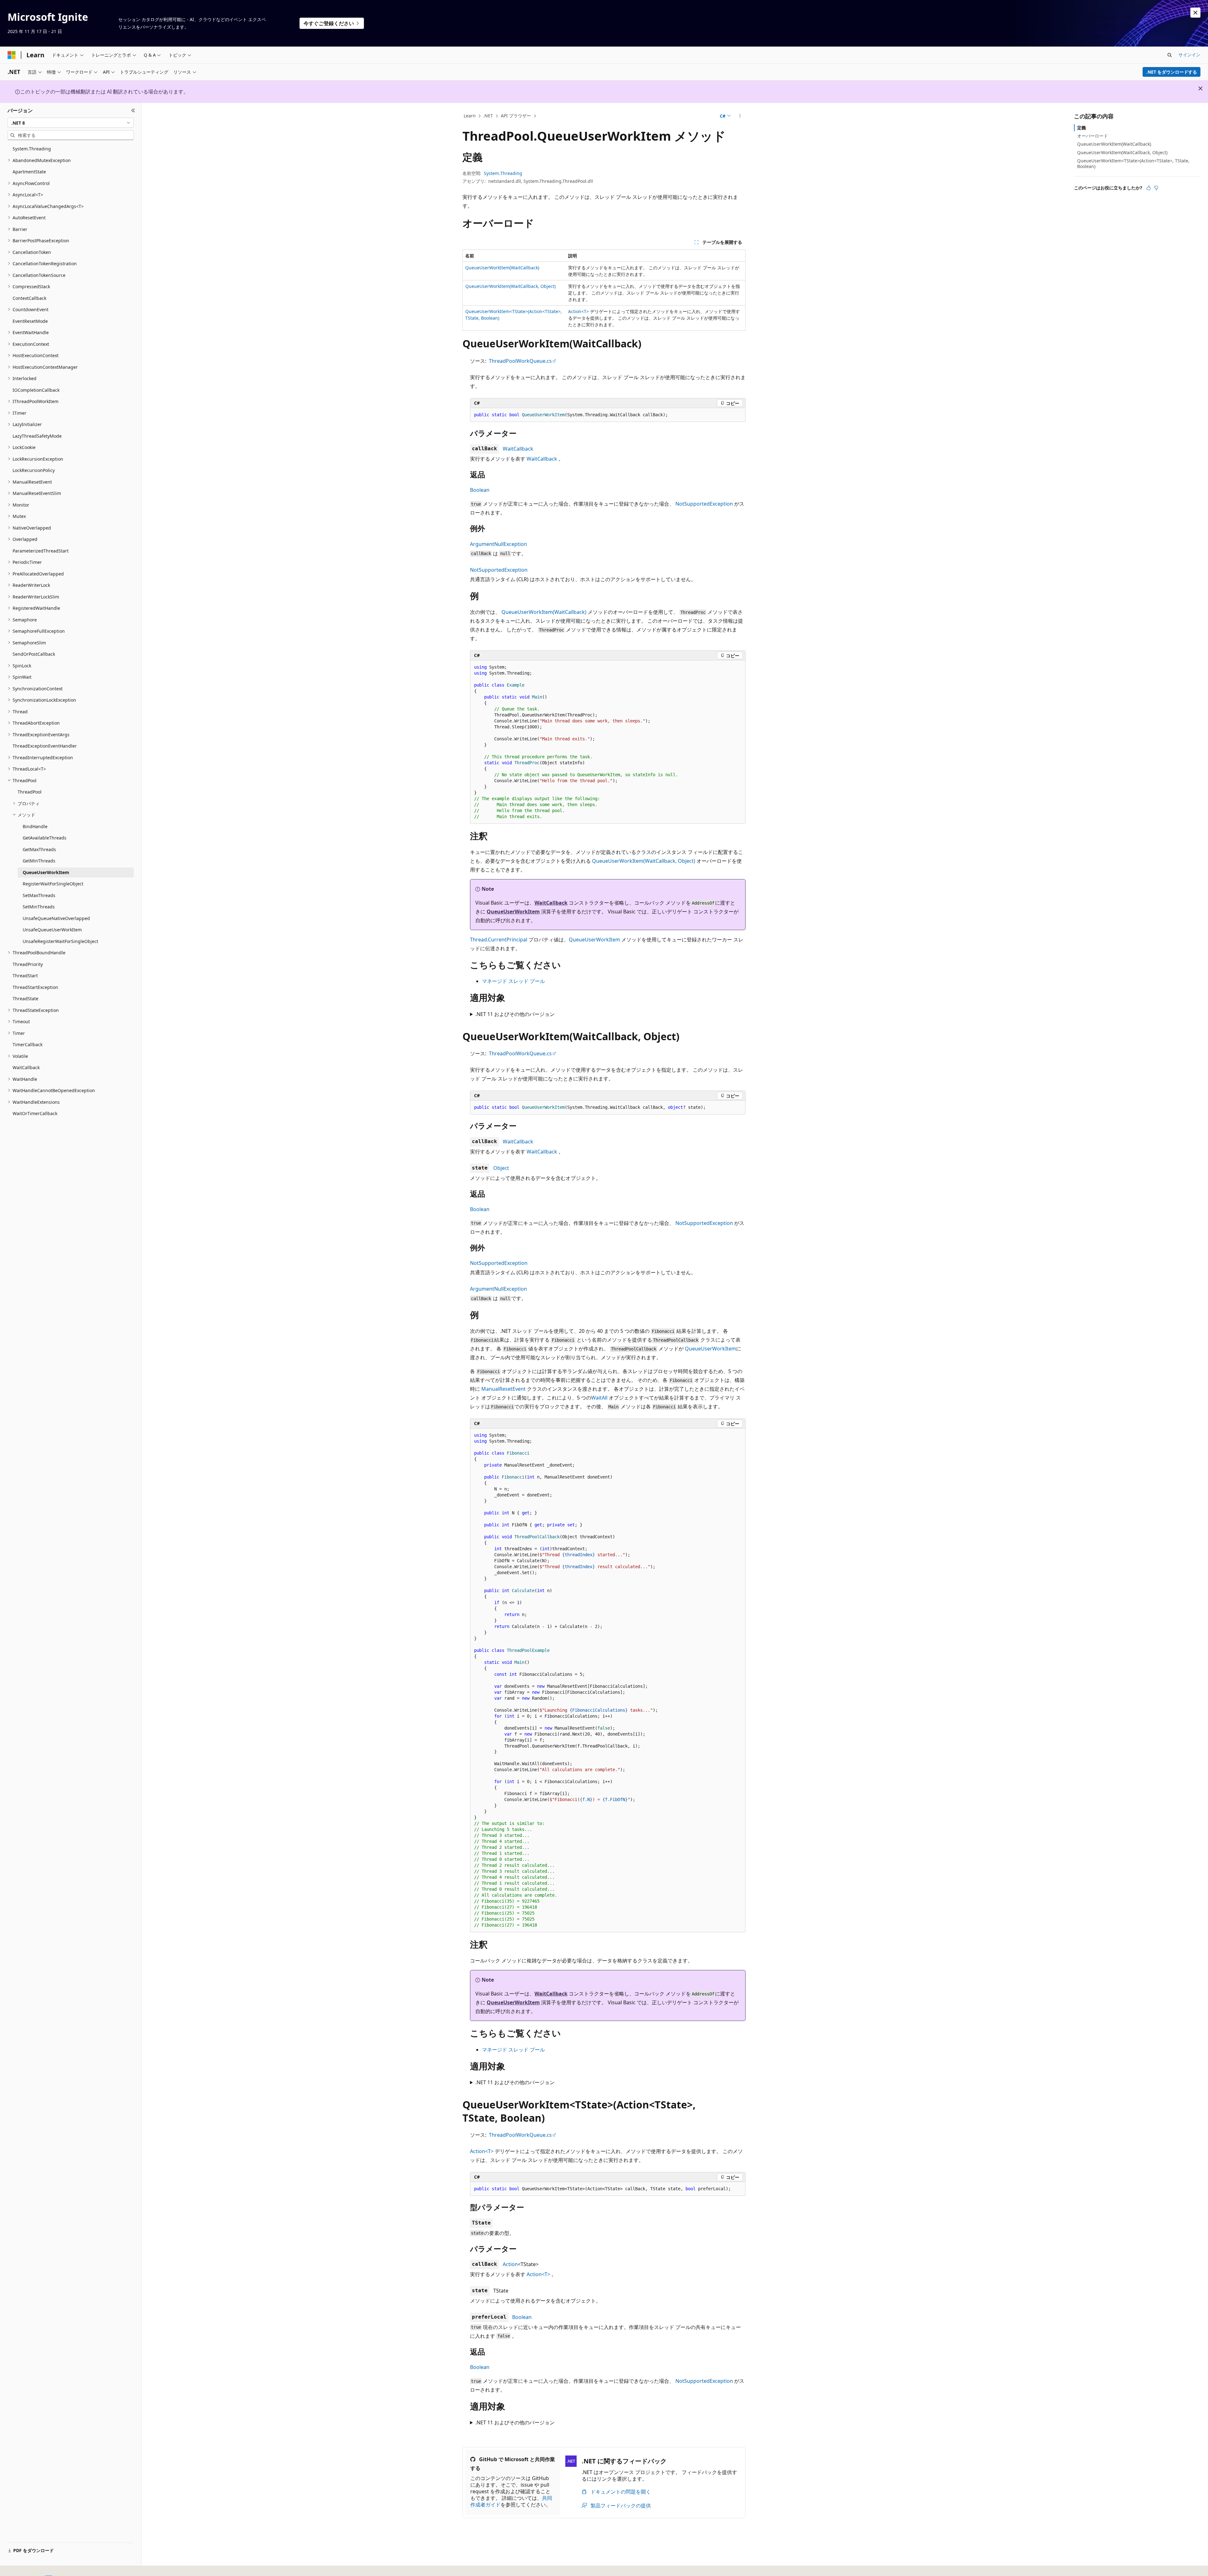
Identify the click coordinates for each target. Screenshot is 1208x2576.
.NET (488, 116)
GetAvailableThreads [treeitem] (45, 838)
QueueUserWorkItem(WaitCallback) (502, 268)
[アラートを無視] (1195, 13)
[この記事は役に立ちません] (1156, 188)
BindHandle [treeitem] (35, 826)
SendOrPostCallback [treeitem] (34, 654)
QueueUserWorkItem (513, 912)
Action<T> (579, 311)
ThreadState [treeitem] (25, 999)
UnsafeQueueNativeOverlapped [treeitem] (56, 918)
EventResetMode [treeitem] (30, 321)
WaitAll (599, 1398)
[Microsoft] (12, 55)
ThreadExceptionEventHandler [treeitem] (45, 746)
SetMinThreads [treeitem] (39, 907)
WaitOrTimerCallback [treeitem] (35, 1113)
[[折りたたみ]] (133, 110)
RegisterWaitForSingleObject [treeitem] (53, 884)
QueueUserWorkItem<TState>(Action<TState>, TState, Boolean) (1133, 163)
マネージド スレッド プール (513, 981)
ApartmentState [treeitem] (29, 172)
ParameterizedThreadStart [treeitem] (41, 551)
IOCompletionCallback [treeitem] (36, 390)
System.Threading (503, 173)
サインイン (1189, 55)
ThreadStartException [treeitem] (35, 987)
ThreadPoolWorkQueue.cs (520, 361)
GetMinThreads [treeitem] (39, 861)
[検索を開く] (1170, 55)
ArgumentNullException (498, 544)
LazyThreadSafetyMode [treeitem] (37, 436)
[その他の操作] (740, 116)
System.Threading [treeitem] (32, 149)
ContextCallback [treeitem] (29, 298)
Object (501, 1168)
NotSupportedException (704, 504)
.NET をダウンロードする (1172, 72)
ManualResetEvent (503, 1389)
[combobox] (71, 123)
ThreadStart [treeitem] (25, 976)
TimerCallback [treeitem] (28, 1044)
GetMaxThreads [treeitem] (39, 849)
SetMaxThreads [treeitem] (39, 895)
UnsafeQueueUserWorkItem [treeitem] (52, 930)
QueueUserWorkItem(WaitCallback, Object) (510, 286)
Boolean (480, 490)
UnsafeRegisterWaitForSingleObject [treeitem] (60, 941)
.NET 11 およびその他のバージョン (515, 1014)
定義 (1082, 128)
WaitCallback (518, 449)
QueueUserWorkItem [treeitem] (46, 872)
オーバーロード (1093, 136)
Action (510, 2264)
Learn (470, 116)
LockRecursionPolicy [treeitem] (34, 470)
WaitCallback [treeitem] (26, 1067)
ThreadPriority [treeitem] (28, 964)
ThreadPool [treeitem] (30, 792)
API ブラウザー (516, 116)
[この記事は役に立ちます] (1149, 188)
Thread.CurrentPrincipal (499, 940)
